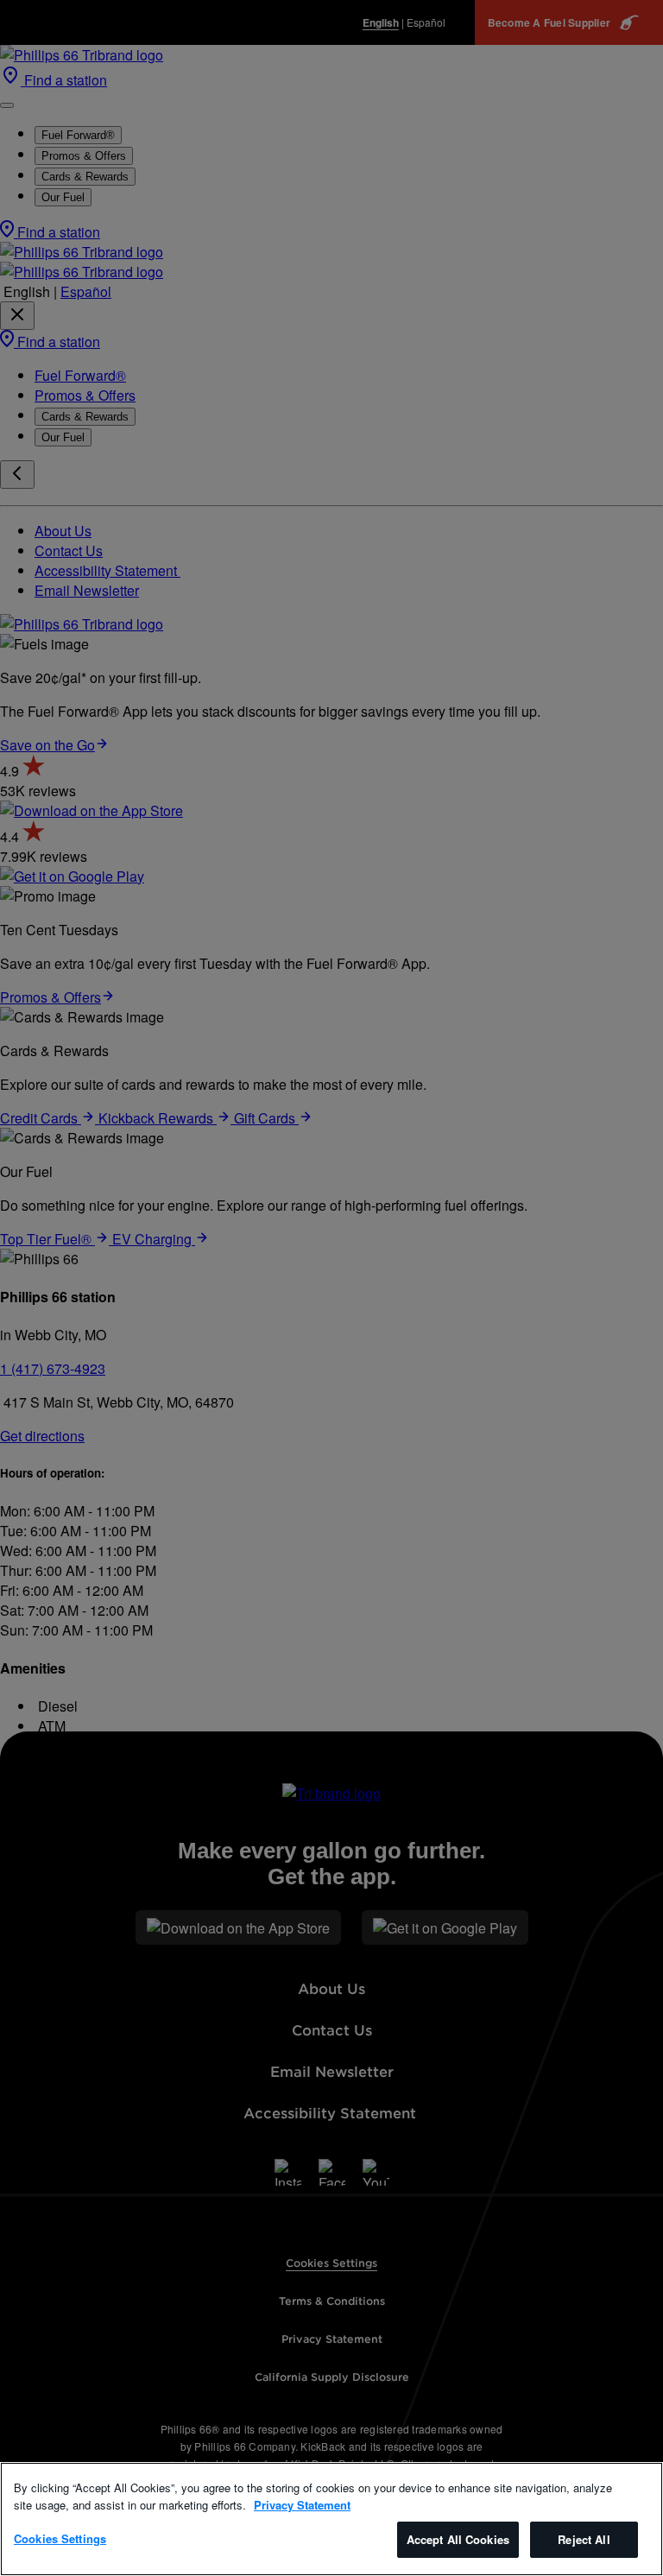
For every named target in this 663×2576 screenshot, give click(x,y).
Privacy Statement (302, 2505)
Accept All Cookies (458, 2539)
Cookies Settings (60, 2538)
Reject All (584, 2539)
